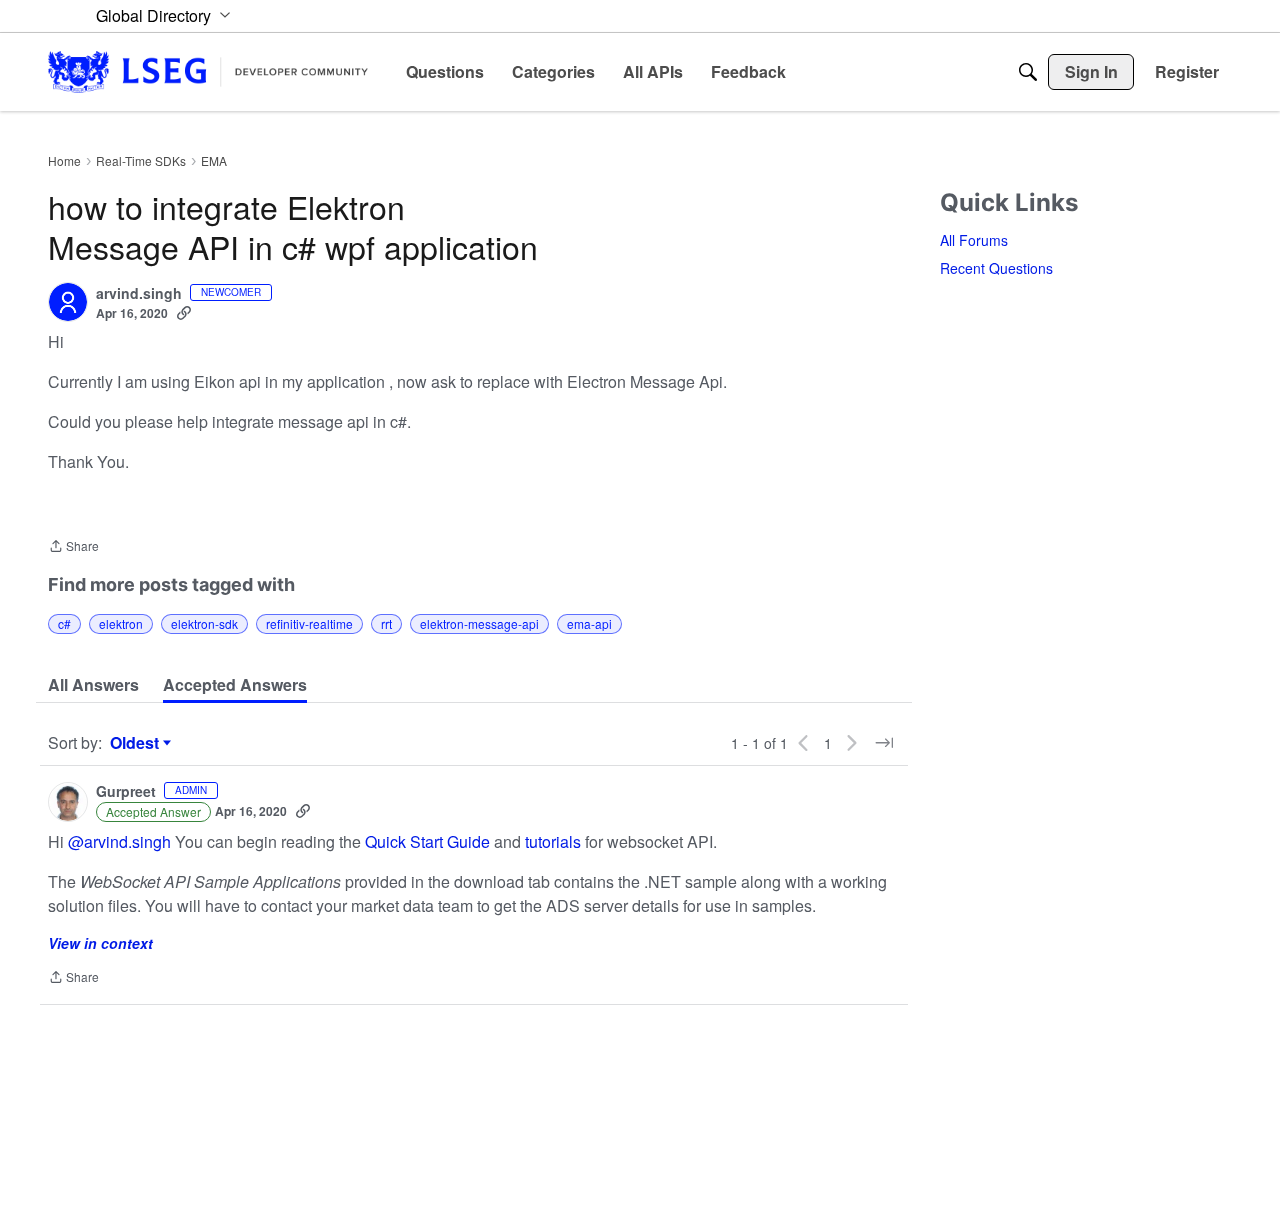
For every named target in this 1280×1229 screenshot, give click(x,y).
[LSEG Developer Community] (208, 71)
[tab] (93, 685)
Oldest (137, 743)
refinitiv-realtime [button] (309, 623)
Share (73, 547)
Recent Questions (996, 268)
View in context (100, 943)
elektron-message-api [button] (479, 623)
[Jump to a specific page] (884, 743)
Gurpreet (126, 792)
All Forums (974, 240)
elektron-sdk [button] (204, 623)
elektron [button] (121, 623)
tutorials (553, 841)
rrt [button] (386, 623)
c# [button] (64, 623)
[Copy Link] (184, 313)
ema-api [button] (589, 623)
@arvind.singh (119, 841)
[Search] (1028, 72)
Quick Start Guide (427, 841)
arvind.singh (139, 294)
